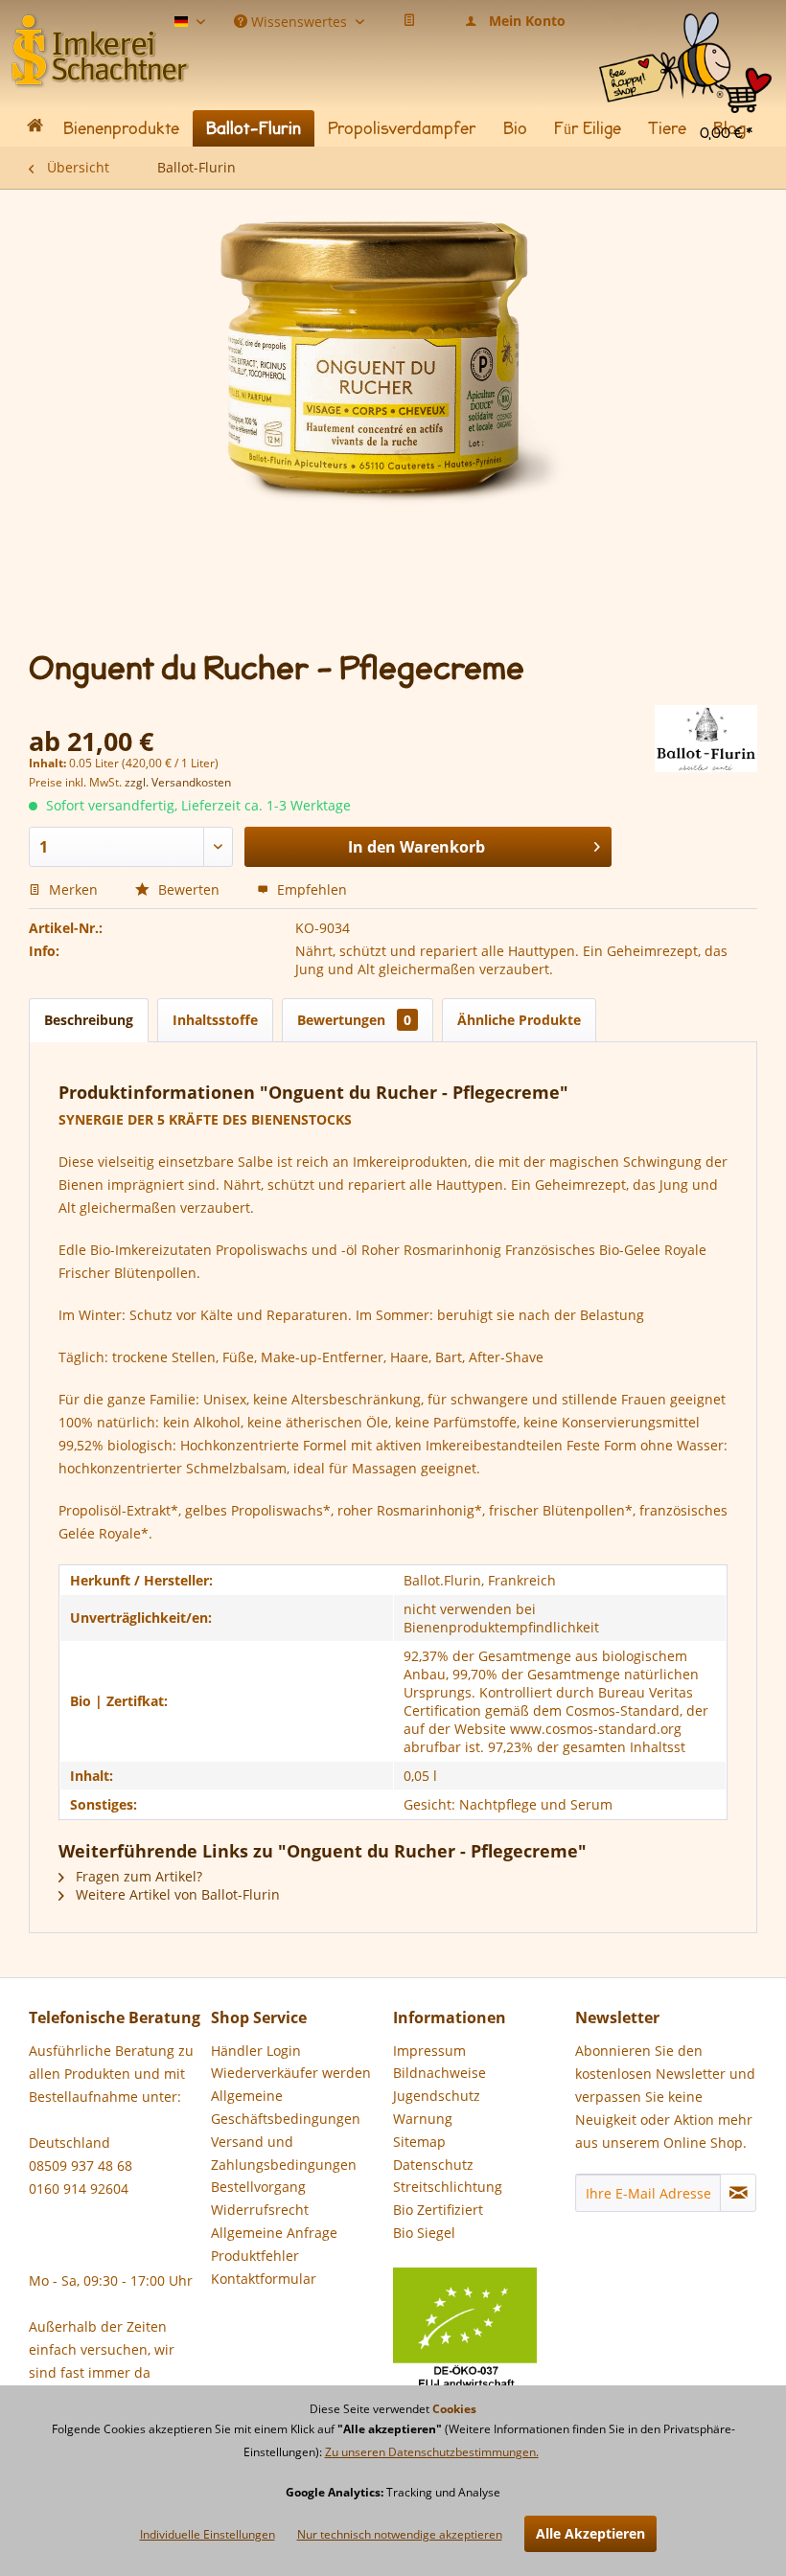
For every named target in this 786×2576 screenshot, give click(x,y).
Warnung (423, 2119)
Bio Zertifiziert (438, 2210)
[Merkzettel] (409, 21)
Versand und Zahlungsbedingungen (284, 2153)
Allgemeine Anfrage (274, 2233)
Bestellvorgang (258, 2187)
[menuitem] (685, 28)
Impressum (429, 2051)
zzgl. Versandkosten (178, 782)
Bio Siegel (424, 2233)
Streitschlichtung (448, 2187)
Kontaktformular (264, 2279)
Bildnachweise (439, 2073)
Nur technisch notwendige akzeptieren (400, 2534)
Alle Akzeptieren (590, 2533)
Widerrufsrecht (260, 2210)
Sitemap (419, 2142)
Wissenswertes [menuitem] (299, 20)
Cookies (454, 2409)
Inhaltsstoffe (215, 1020)
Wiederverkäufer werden (291, 2073)
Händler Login (256, 2051)
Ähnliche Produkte (519, 1020)
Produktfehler (255, 2256)
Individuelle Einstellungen (208, 2534)
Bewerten (189, 889)
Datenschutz (433, 2165)
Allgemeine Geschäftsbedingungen (286, 2107)
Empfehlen (310, 889)
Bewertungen (354, 1020)
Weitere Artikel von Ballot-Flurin (176, 1894)
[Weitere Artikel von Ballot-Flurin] (706, 739)
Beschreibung (89, 1020)
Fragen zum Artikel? (137, 1876)
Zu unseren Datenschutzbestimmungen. (432, 2452)
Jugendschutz (437, 2096)
